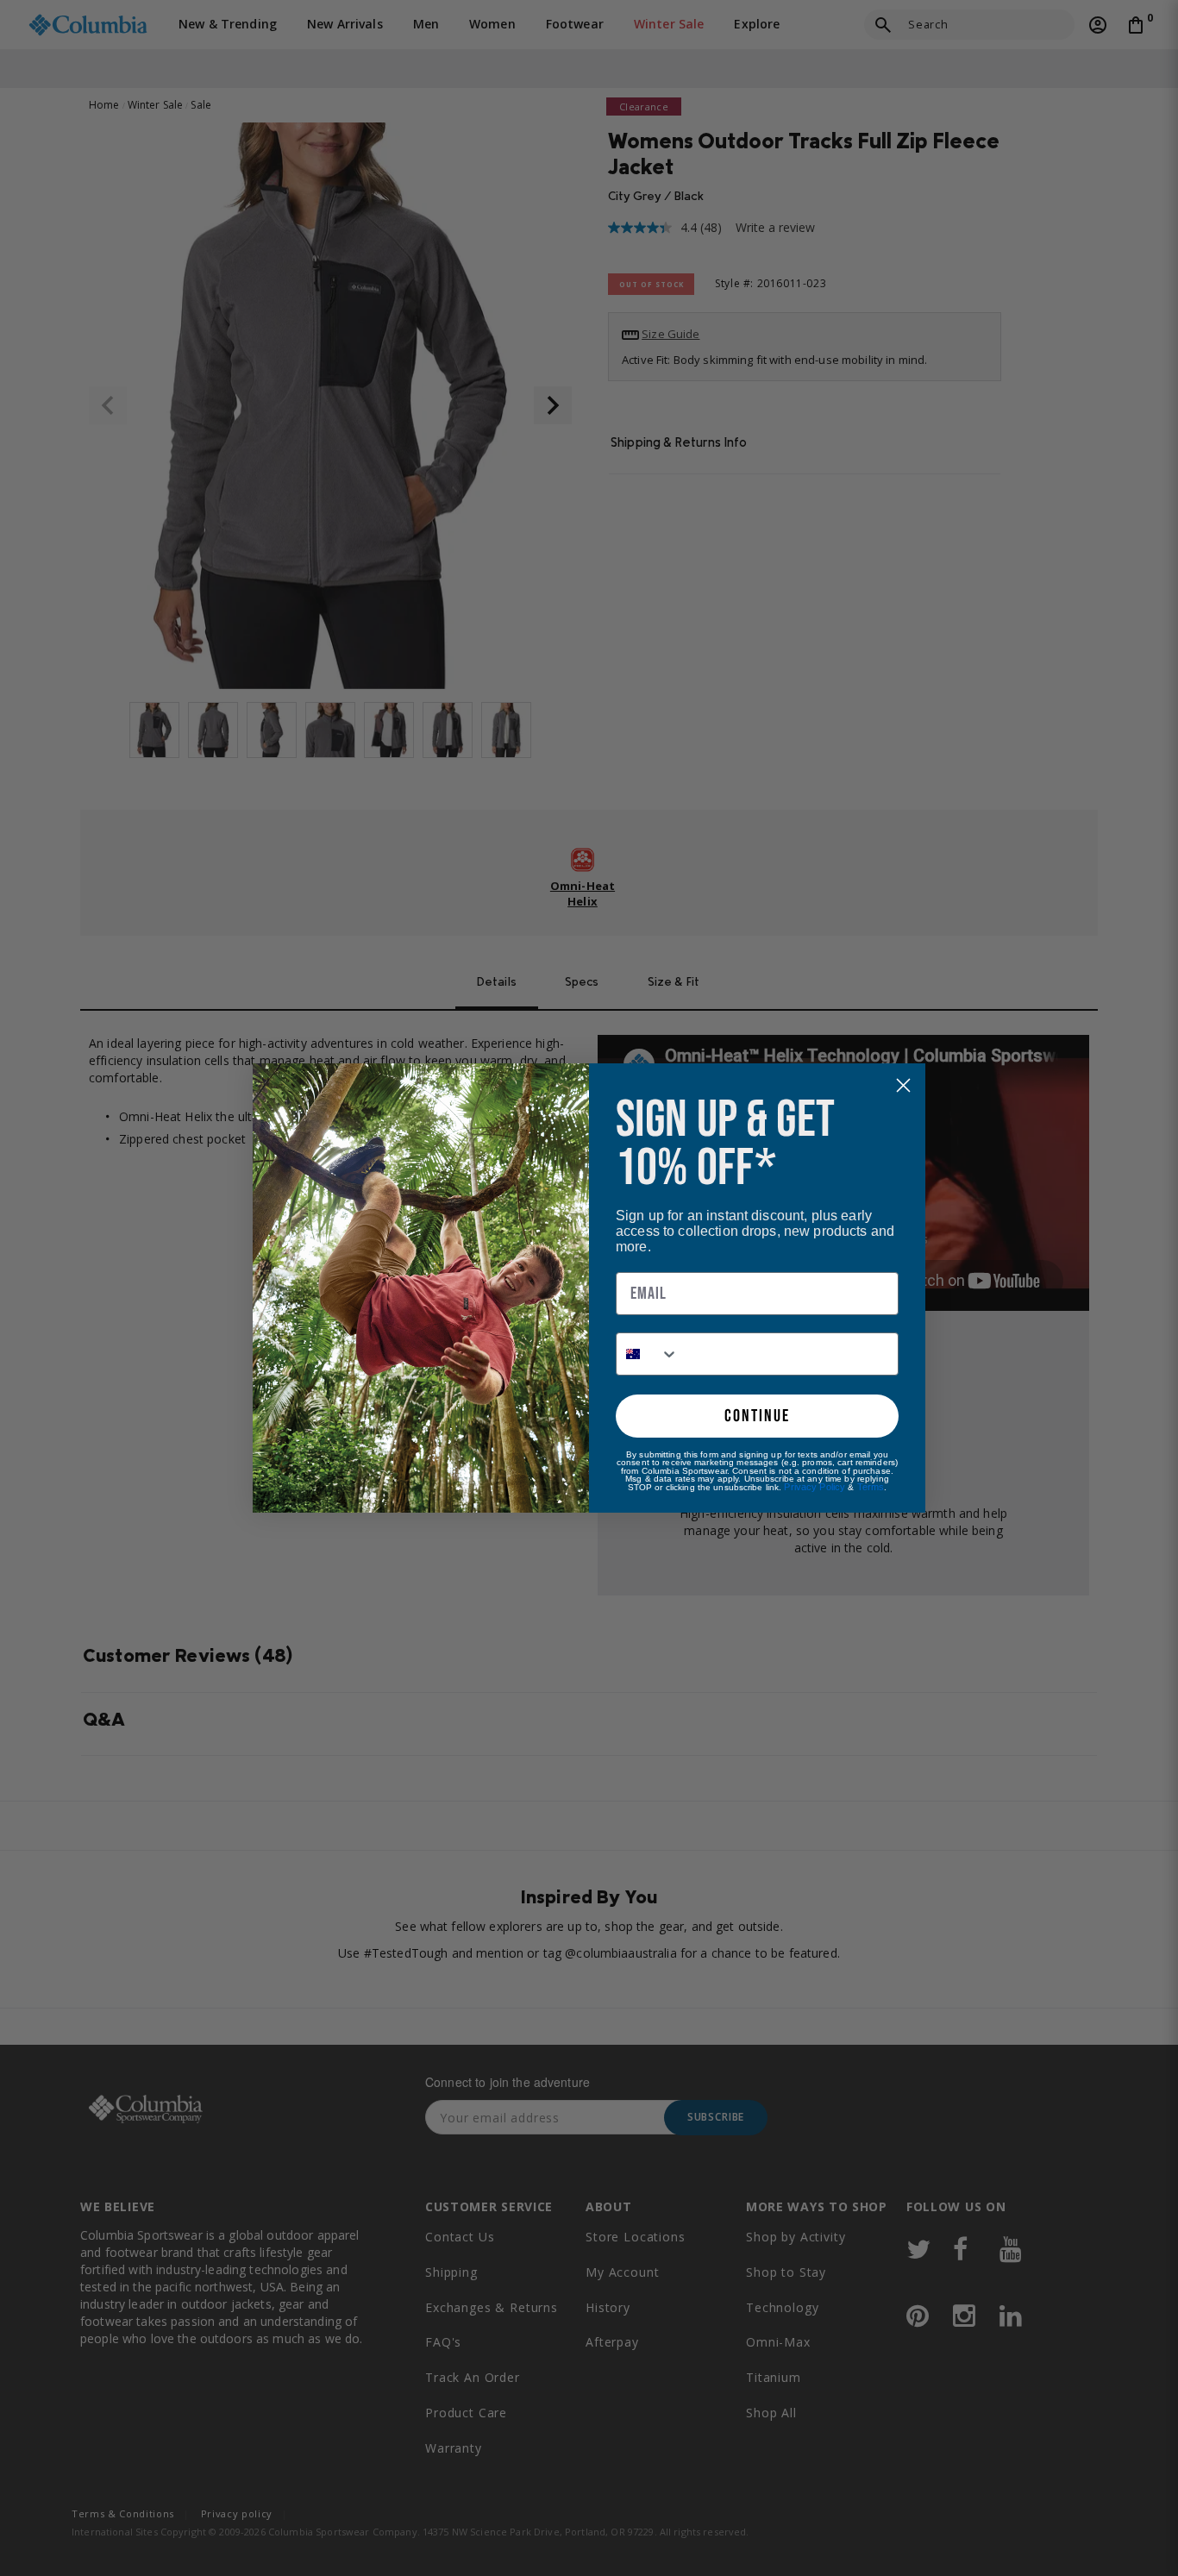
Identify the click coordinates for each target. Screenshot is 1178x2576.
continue (757, 1416)
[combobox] (648, 1354)
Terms (871, 1487)
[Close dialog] (903, 1085)
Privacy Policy (815, 1487)
